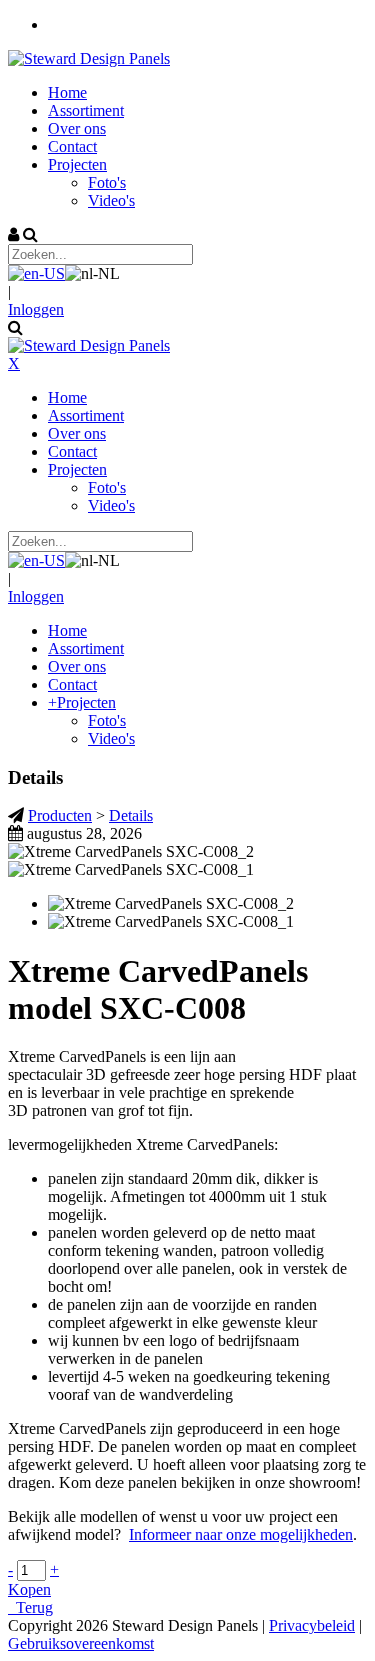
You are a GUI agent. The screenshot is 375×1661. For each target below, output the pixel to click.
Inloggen (36, 309)
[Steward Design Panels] (89, 58)
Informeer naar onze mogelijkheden (241, 1534)
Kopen (29, 1589)
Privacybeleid (312, 1625)
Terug (30, 1607)
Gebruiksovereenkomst (81, 1643)
